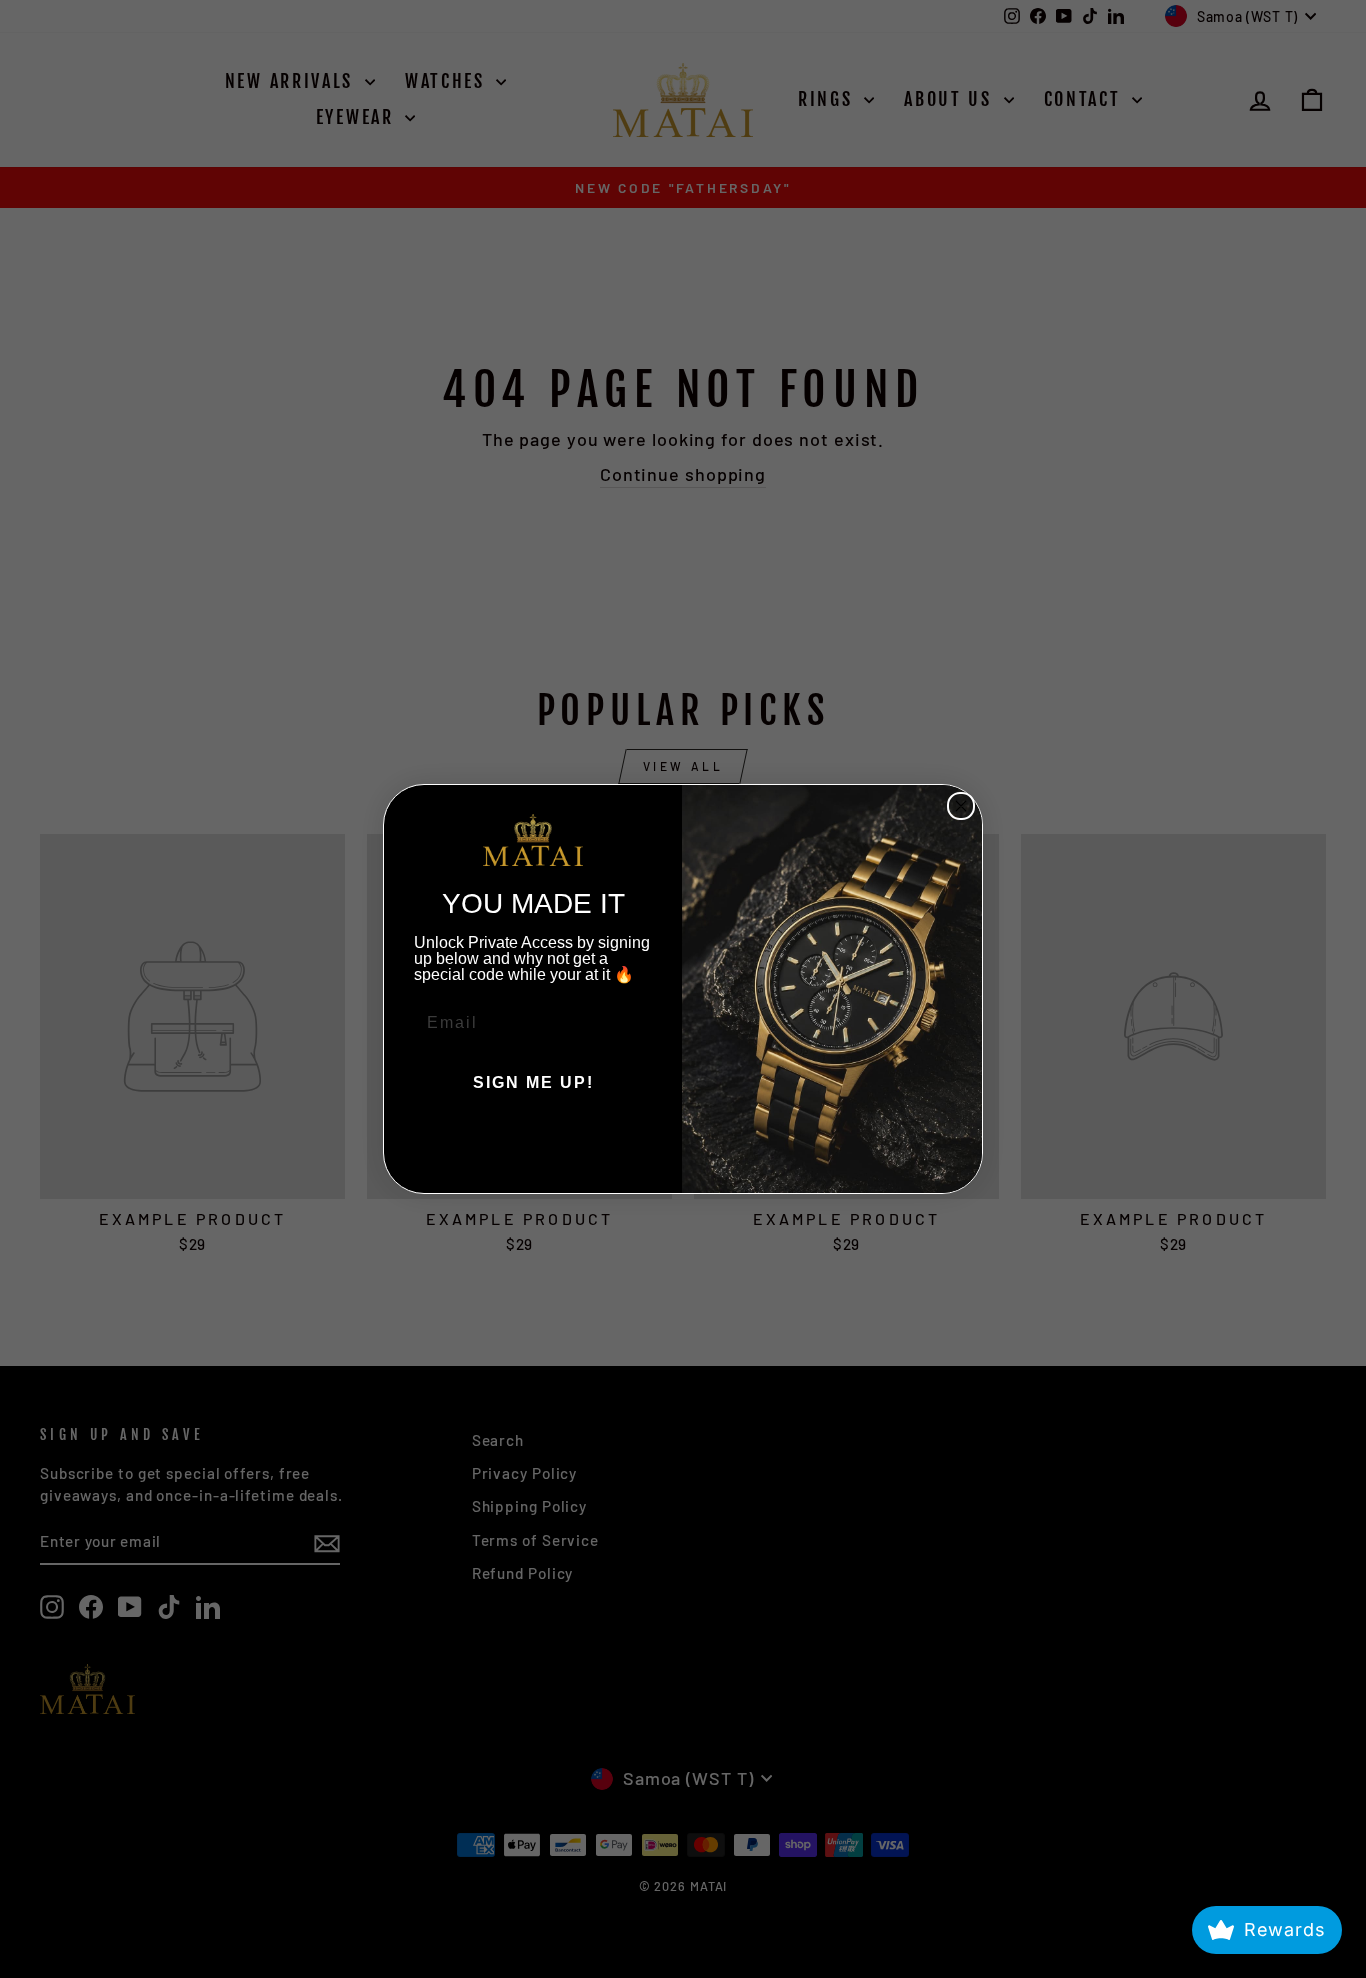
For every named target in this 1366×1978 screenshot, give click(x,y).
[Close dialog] (961, 806)
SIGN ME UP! (533, 1082)
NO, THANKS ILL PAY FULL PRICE (533, 1143)
